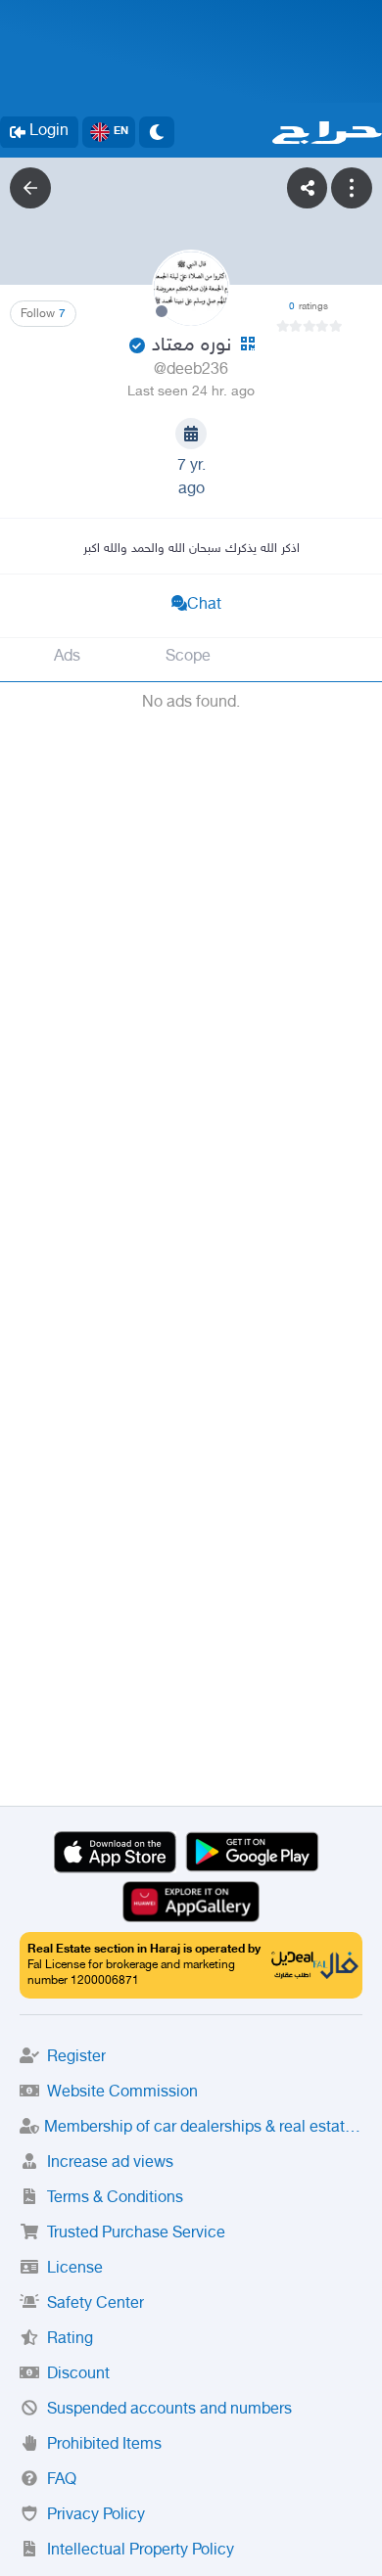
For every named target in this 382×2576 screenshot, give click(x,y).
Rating (70, 2340)
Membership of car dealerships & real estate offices (203, 2128)
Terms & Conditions (115, 2199)
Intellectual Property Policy (141, 2551)
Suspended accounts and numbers (169, 2410)
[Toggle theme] (157, 132)
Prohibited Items (104, 2445)
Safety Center (95, 2304)
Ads (67, 657)
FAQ (62, 2481)
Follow (43, 314)
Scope (188, 657)
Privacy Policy (96, 2516)
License (75, 2269)
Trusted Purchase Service (136, 2234)
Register (76, 2058)
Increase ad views (110, 2163)
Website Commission (122, 2093)
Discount (78, 2375)
